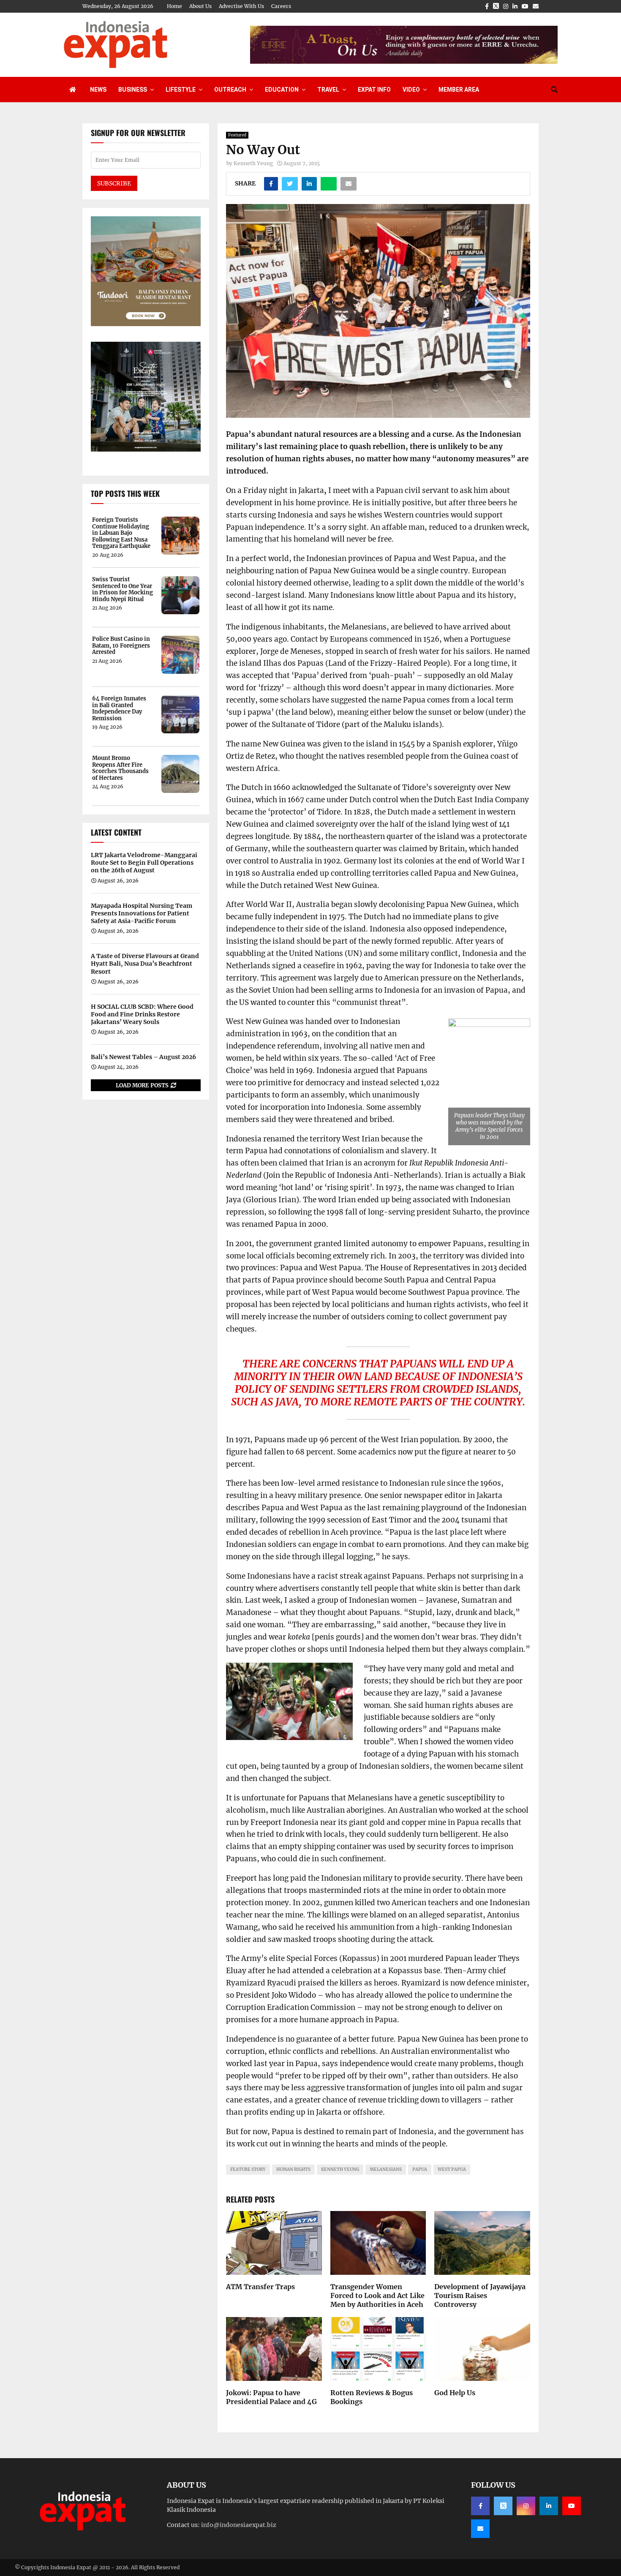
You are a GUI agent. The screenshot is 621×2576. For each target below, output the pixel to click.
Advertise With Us (241, 6)
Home (174, 6)
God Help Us (455, 2393)
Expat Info (374, 90)
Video (411, 90)
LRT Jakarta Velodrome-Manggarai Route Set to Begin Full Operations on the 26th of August (144, 863)
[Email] (480, 2529)
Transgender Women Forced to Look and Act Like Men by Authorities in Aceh (377, 2296)
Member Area (459, 90)
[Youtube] (572, 2506)
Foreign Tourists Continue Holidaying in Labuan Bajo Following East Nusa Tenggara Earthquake (121, 533)
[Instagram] (526, 2506)
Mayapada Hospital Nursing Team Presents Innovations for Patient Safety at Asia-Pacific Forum (142, 913)
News (98, 90)
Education (282, 90)
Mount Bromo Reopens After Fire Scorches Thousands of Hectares (120, 768)
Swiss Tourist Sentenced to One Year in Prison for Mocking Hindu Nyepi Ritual (123, 589)
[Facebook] (480, 2506)
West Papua (452, 2169)
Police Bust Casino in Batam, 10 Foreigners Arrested (121, 646)
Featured (237, 135)
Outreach (230, 90)
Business (133, 90)
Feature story (248, 2169)
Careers (281, 6)
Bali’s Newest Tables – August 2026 (143, 1057)
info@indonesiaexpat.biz (239, 2525)
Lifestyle (181, 90)
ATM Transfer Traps (260, 2287)
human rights (293, 2169)
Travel (328, 90)
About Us (200, 6)
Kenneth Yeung (253, 163)
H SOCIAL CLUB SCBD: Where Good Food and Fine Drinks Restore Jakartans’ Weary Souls (142, 1014)
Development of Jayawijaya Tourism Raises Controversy (480, 2296)
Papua (420, 2169)
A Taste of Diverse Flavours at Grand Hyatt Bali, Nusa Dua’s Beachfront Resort (145, 964)
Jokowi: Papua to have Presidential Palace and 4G (271, 2397)
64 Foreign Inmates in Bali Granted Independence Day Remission (119, 708)
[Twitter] (503, 2506)
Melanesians (386, 2169)
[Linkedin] (549, 2506)
